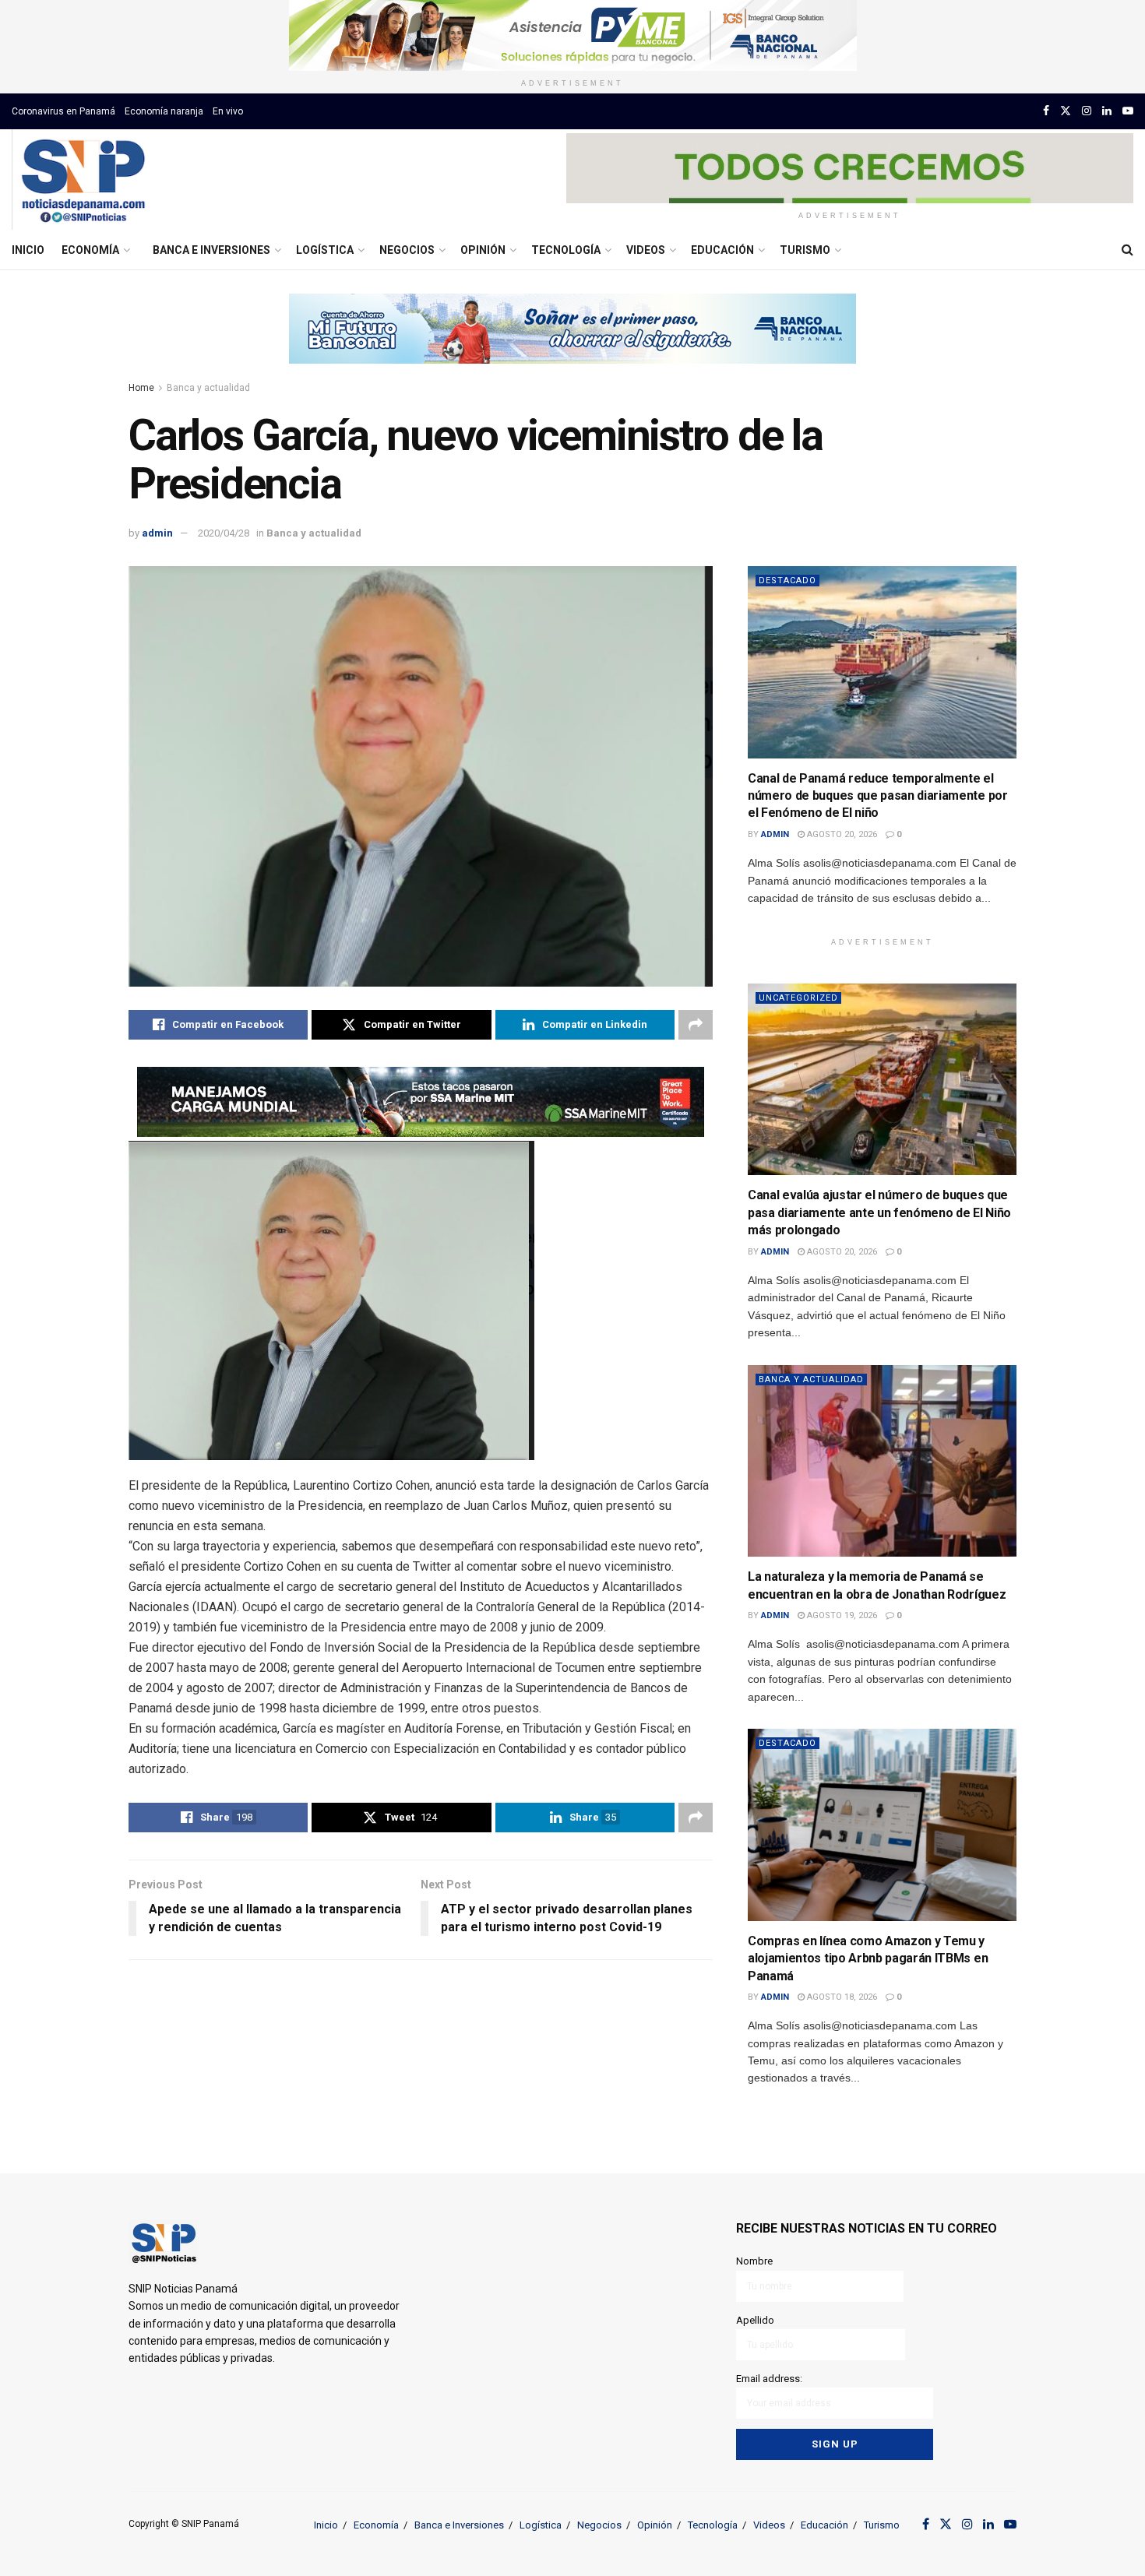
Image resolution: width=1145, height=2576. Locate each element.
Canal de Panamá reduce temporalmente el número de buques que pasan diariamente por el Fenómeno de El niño (878, 796)
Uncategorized (798, 998)
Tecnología (566, 250)
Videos (646, 250)
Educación (722, 250)
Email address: (769, 2379)
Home (141, 388)
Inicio (28, 250)
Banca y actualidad (208, 388)
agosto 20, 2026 (841, 834)
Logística (325, 250)
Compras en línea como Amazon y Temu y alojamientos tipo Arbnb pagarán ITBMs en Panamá (868, 1958)
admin (157, 533)
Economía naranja (164, 111)
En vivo (228, 111)
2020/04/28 (224, 533)
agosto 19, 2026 (841, 1615)
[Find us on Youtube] (1128, 111)
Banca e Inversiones (211, 250)
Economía (90, 250)
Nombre (754, 2261)
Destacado (787, 581)
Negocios (407, 250)
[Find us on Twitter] (1066, 111)
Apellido (755, 2320)
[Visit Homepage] (83, 180)
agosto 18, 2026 (841, 1997)
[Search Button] (1127, 250)
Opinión (483, 250)
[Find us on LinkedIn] (1107, 111)
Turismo (805, 250)
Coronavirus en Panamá (63, 111)
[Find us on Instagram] (1087, 111)
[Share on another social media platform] (696, 1025)
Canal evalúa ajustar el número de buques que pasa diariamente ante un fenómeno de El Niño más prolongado (879, 1212)
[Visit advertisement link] (572, 35)
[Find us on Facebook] (1046, 111)
